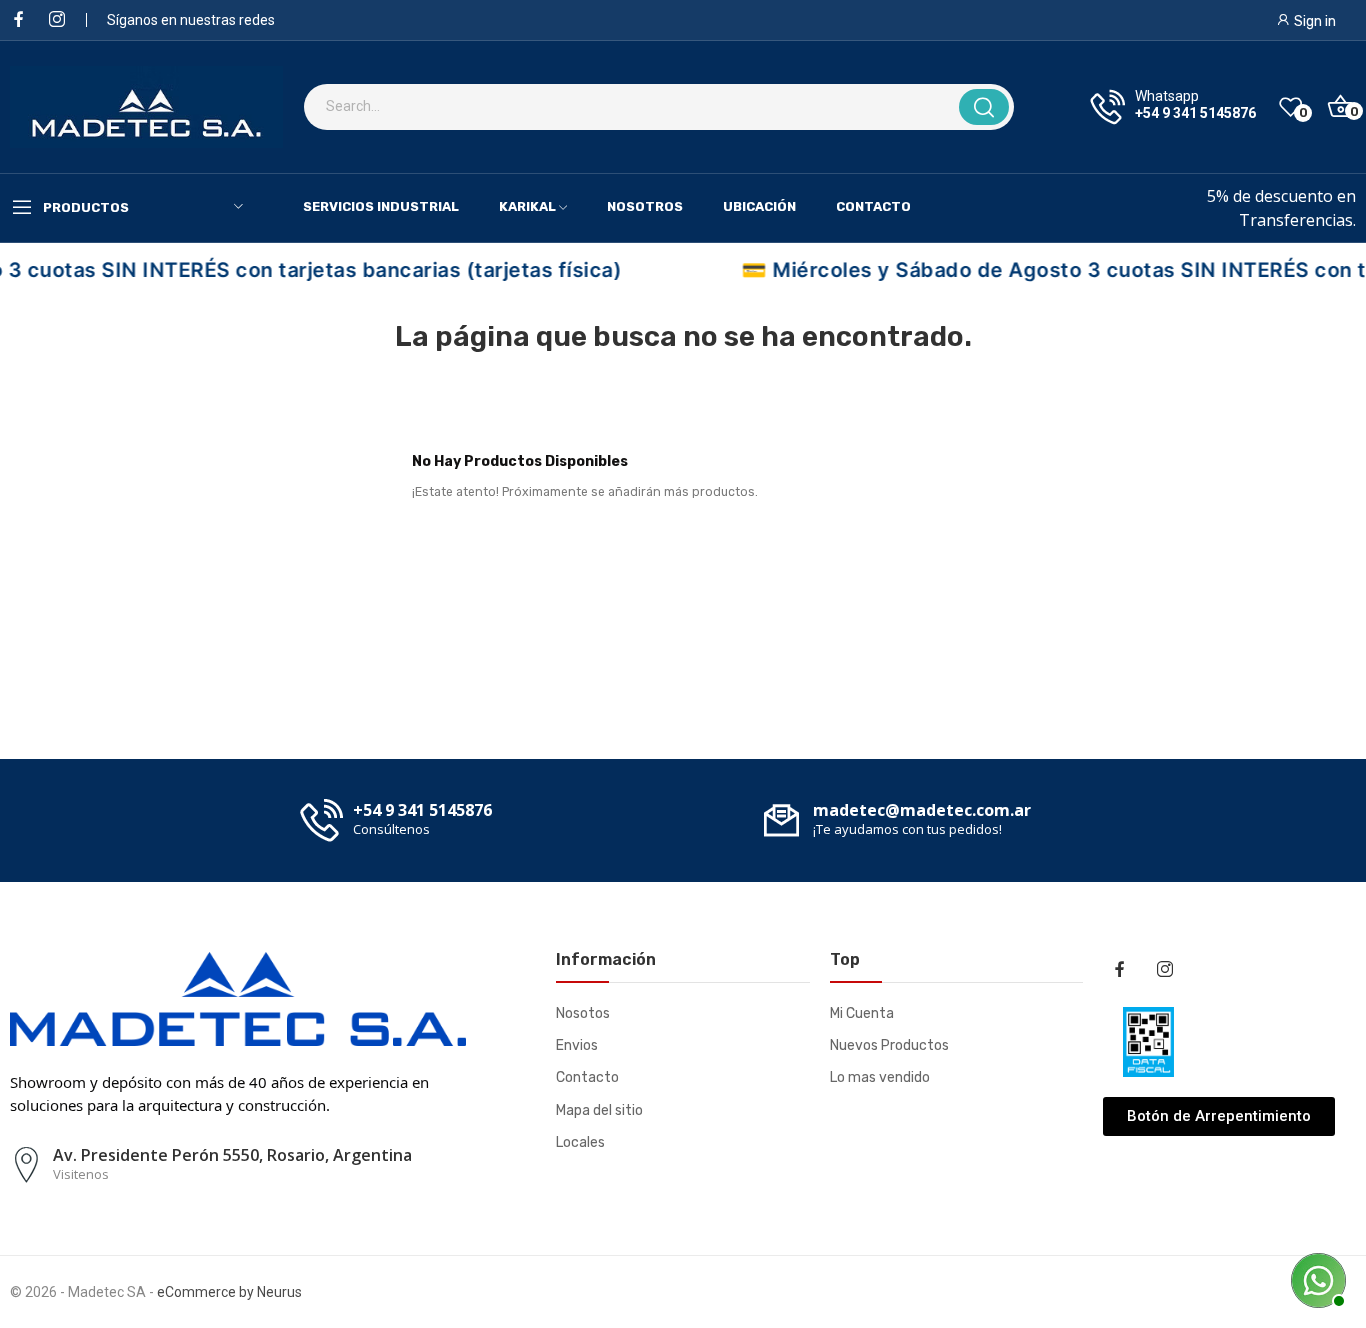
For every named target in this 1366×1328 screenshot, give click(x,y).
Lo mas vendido (880, 1077)
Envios (577, 1045)
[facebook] (19, 20)
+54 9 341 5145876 (1195, 113)
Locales (580, 1142)
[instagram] (57, 20)
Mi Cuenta (862, 1013)
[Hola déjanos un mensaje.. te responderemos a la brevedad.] (1316, 1278)
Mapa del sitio (599, 1110)
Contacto (587, 1077)
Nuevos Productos (889, 1045)
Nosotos (583, 1013)
